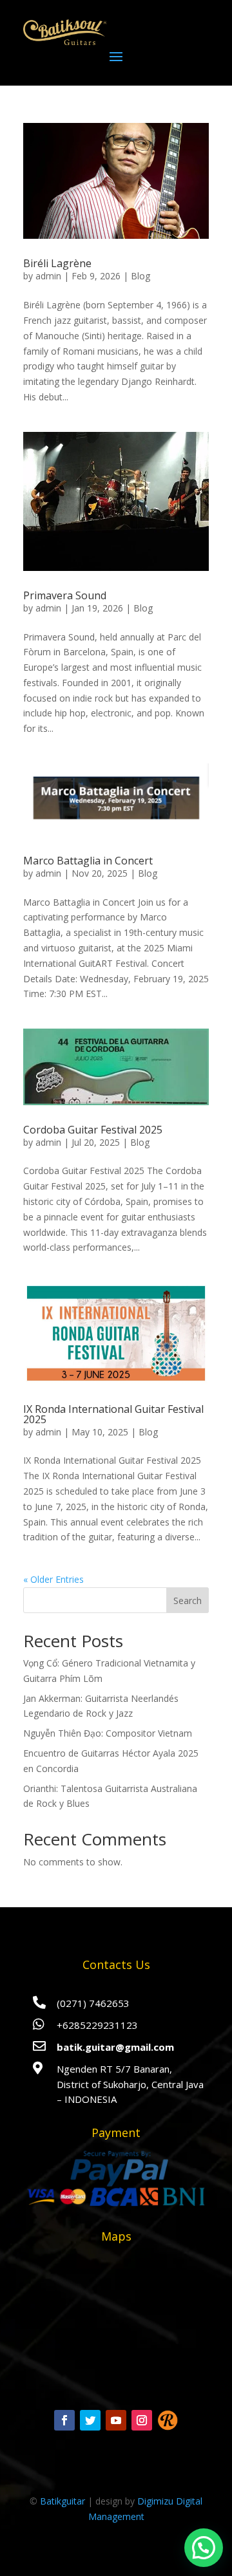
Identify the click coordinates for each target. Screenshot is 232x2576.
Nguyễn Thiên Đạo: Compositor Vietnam (108, 1733)
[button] (204, 2548)
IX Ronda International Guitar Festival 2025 (113, 1414)
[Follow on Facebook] (64, 2420)
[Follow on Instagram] (142, 2420)
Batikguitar (63, 2501)
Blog (140, 276)
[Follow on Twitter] (90, 2420)
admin (48, 276)
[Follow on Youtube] (116, 2420)
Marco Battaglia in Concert (88, 861)
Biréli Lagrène (57, 263)
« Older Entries (53, 1579)
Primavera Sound (65, 595)
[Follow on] (168, 2420)
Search (188, 1601)
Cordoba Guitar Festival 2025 (93, 1130)
